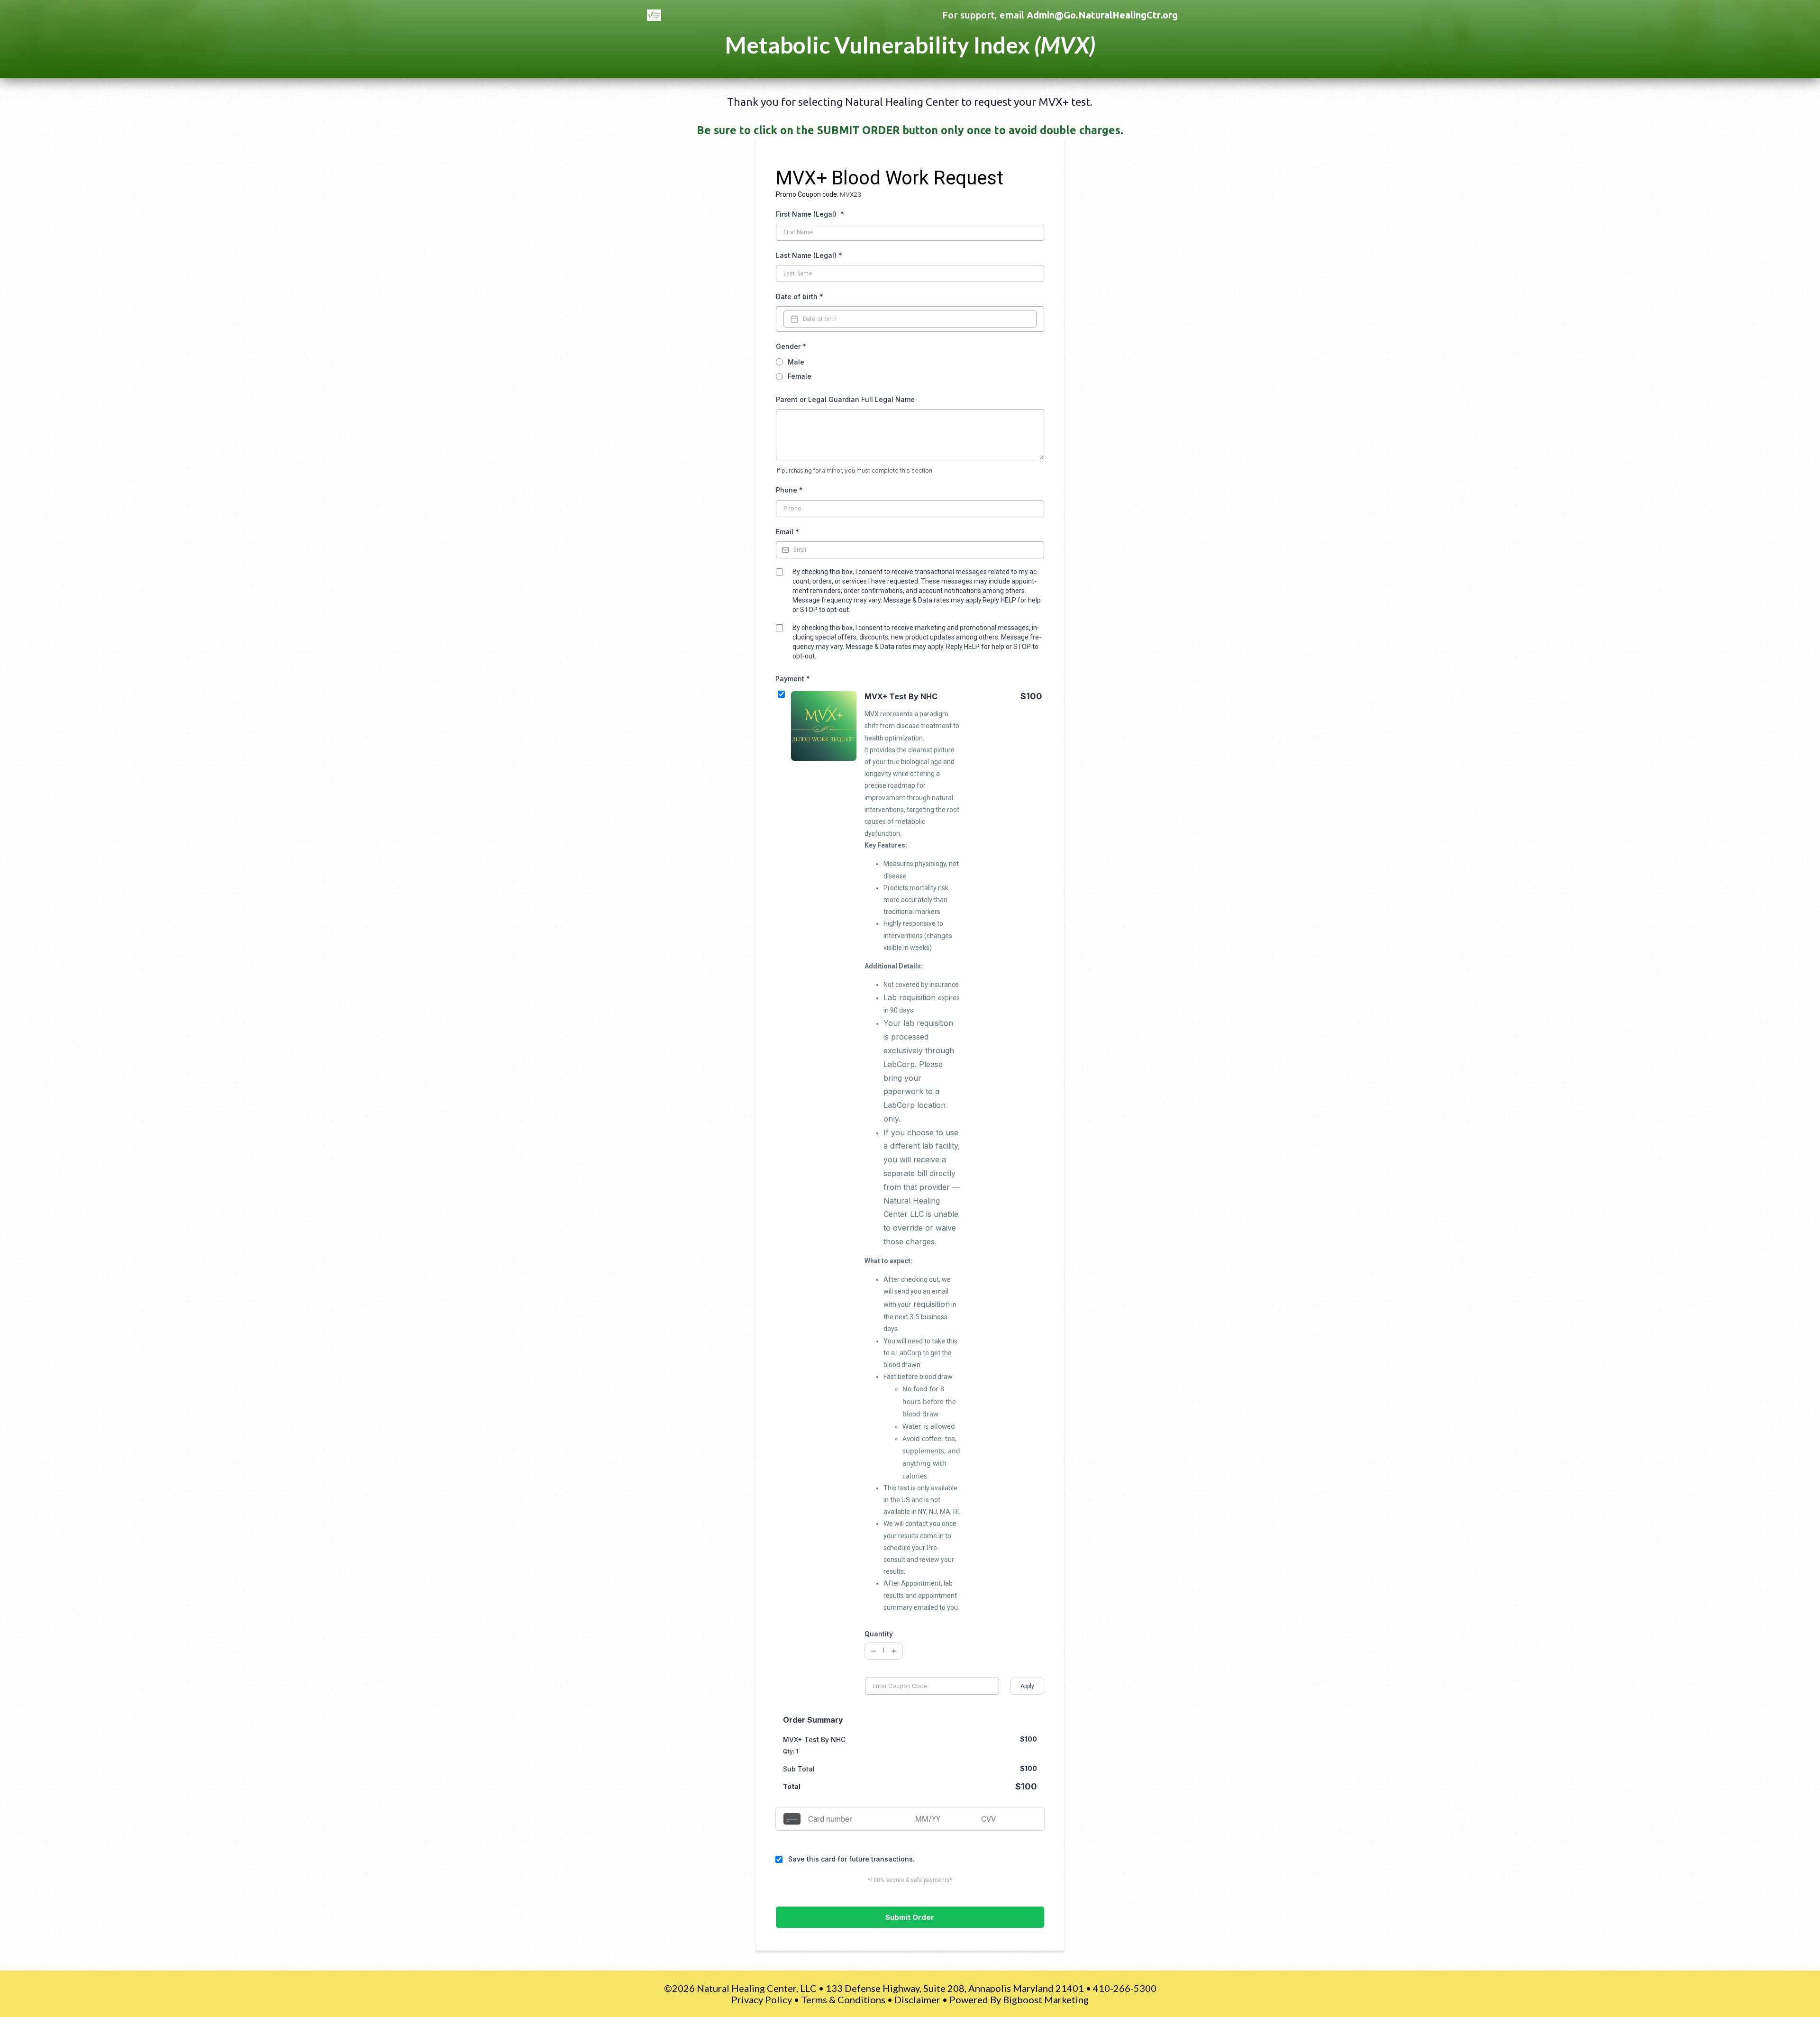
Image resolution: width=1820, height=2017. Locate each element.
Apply (1027, 1686)
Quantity (879, 1634)
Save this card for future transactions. (851, 1859)
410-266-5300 (1125, 1988)
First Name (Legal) (810, 214)
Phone (789, 490)
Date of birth (800, 297)
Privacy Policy (762, 1999)
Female (800, 376)
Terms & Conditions (843, 1999)
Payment (793, 679)
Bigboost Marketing (1046, 1999)
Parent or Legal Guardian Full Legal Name (845, 399)
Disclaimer (917, 1999)
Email (787, 532)
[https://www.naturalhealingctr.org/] (719, 15)
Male (796, 362)
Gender (791, 346)
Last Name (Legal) (809, 255)
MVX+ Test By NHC (901, 696)
